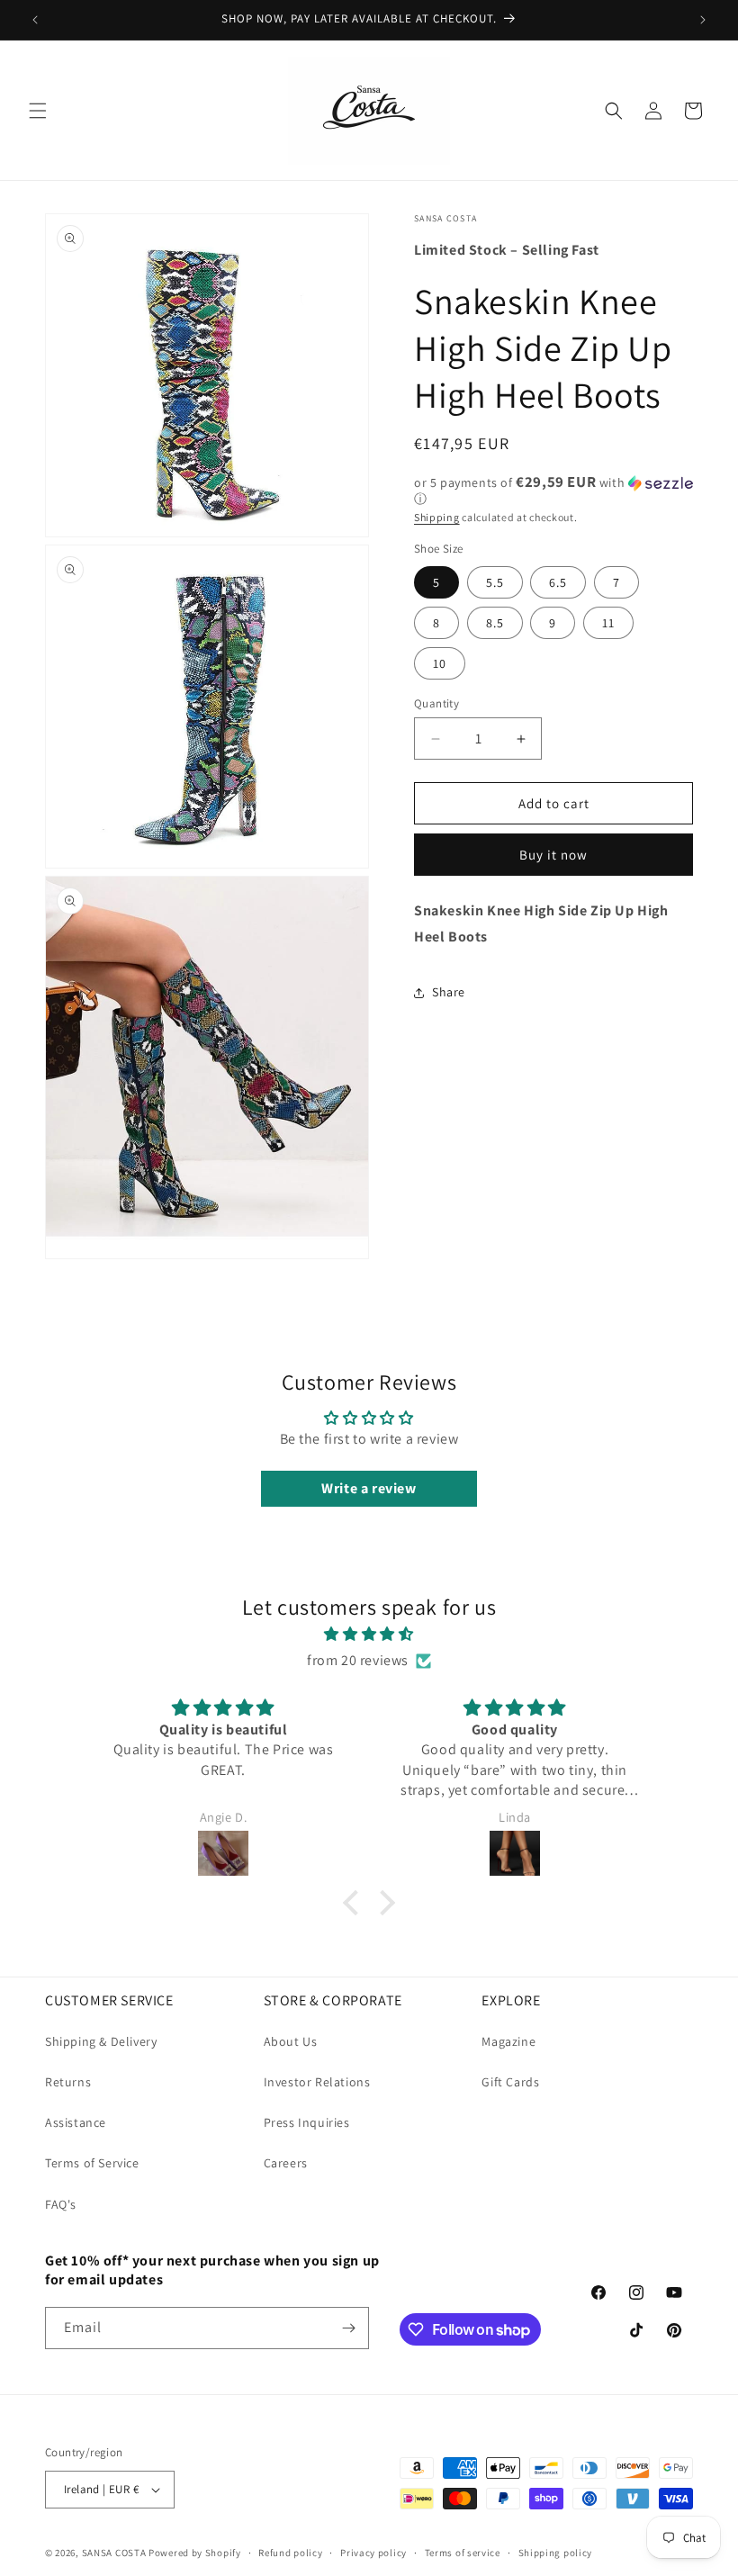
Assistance (76, 2122)
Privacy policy (373, 2553)
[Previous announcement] (35, 20)
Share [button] (449, 992)
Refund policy (290, 2553)
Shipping (437, 517)
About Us (291, 2041)
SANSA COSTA (114, 2553)
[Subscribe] (348, 2328)
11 (608, 623)
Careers (286, 2163)
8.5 (495, 623)
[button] (38, 111)
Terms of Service (92, 2163)
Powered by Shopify (195, 2553)
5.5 (495, 582)
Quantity (436, 703)
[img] (369, 1635)
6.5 (558, 582)
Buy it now (553, 855)
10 (440, 663)
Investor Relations (317, 2082)
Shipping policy (556, 2553)
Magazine (508, 2041)
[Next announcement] (703, 20)
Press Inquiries (307, 2122)
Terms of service (463, 2553)
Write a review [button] (369, 1488)
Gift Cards (510, 2082)
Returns (68, 2082)
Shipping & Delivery (101, 2041)
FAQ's (61, 2204)
